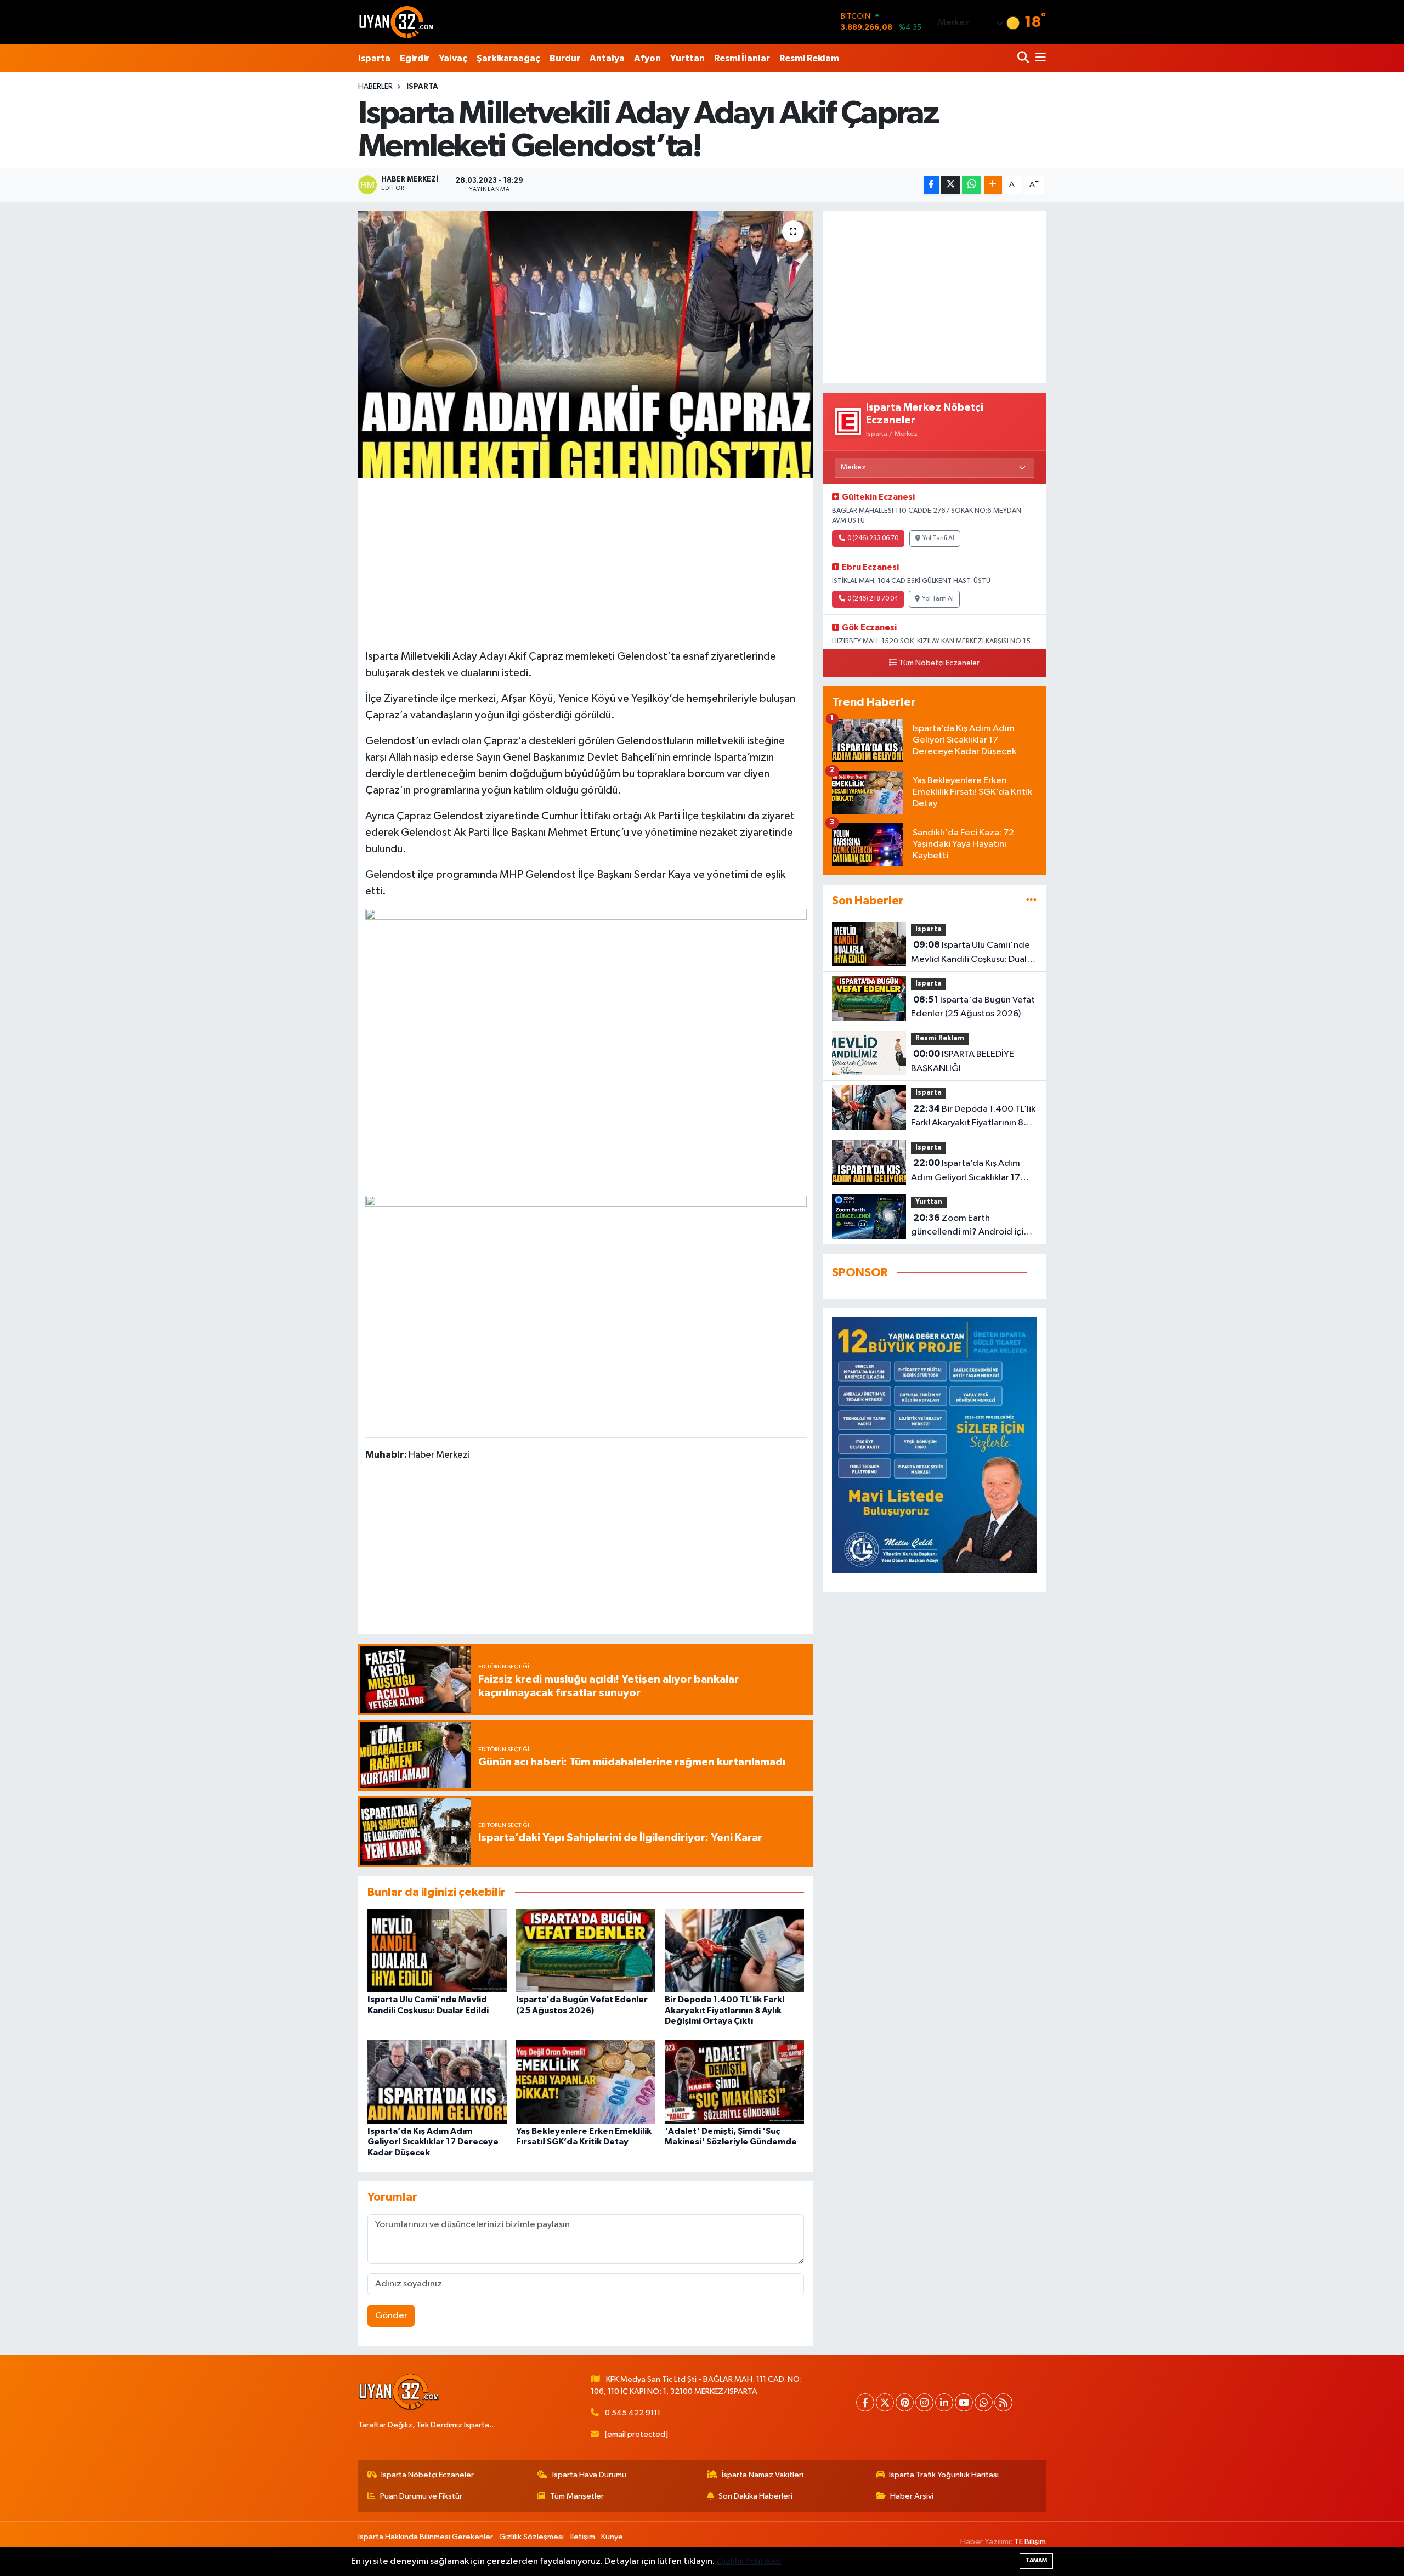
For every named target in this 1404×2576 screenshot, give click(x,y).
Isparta (374, 58)
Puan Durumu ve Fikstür (421, 2496)
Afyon (647, 58)
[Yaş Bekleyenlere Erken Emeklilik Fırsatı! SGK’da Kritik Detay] (586, 2082)
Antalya (607, 58)
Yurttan (687, 58)
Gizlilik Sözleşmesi (531, 2537)
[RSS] (1003, 2402)
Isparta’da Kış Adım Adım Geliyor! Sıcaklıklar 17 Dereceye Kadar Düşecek (433, 2142)
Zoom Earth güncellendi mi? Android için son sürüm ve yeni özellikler (970, 1226)
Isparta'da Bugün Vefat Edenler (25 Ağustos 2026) (973, 1007)
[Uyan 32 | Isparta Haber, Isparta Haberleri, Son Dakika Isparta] (397, 22)
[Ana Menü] (1039, 58)
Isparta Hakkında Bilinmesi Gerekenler (426, 2537)
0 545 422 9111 (633, 2413)
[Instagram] (924, 2402)
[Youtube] (964, 2402)
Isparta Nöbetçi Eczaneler (428, 2475)
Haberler (375, 87)
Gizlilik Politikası (749, 2561)
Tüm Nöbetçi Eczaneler (939, 663)
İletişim (583, 2537)
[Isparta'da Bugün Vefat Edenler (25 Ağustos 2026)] (586, 1951)
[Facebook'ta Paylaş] (931, 185)
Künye (612, 2537)
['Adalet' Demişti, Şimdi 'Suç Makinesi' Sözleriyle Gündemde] (734, 2082)
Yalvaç (453, 58)
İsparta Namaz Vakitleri (763, 2475)
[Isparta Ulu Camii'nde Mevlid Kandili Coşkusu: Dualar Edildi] (437, 1951)
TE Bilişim (1030, 2542)
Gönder (391, 2316)
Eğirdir (415, 58)
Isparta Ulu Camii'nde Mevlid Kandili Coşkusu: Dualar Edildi (973, 953)
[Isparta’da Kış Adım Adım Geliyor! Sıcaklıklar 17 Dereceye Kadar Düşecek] (437, 2082)
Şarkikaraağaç (508, 58)
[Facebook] (865, 2402)
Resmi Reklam (809, 58)
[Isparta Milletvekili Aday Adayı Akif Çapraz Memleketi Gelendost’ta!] (586, 345)
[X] (885, 2402)
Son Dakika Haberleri (755, 2496)
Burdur (565, 58)
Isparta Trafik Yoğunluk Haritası (944, 2475)
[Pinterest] (905, 2402)
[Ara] (1024, 58)
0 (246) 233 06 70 (873, 539)
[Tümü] (1031, 901)
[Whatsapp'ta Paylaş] (972, 185)
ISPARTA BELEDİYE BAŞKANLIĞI (963, 1061)
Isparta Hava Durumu (589, 2475)
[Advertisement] (586, 562)
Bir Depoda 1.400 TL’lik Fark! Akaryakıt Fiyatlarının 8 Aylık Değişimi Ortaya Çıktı (725, 2010)
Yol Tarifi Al (938, 539)
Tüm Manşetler (577, 2496)
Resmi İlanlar (742, 58)
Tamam (1036, 2560)
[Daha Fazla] (993, 185)
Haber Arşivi (912, 2496)
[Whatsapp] (984, 2402)
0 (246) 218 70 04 (873, 599)
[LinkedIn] (944, 2402)
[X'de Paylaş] (950, 185)
